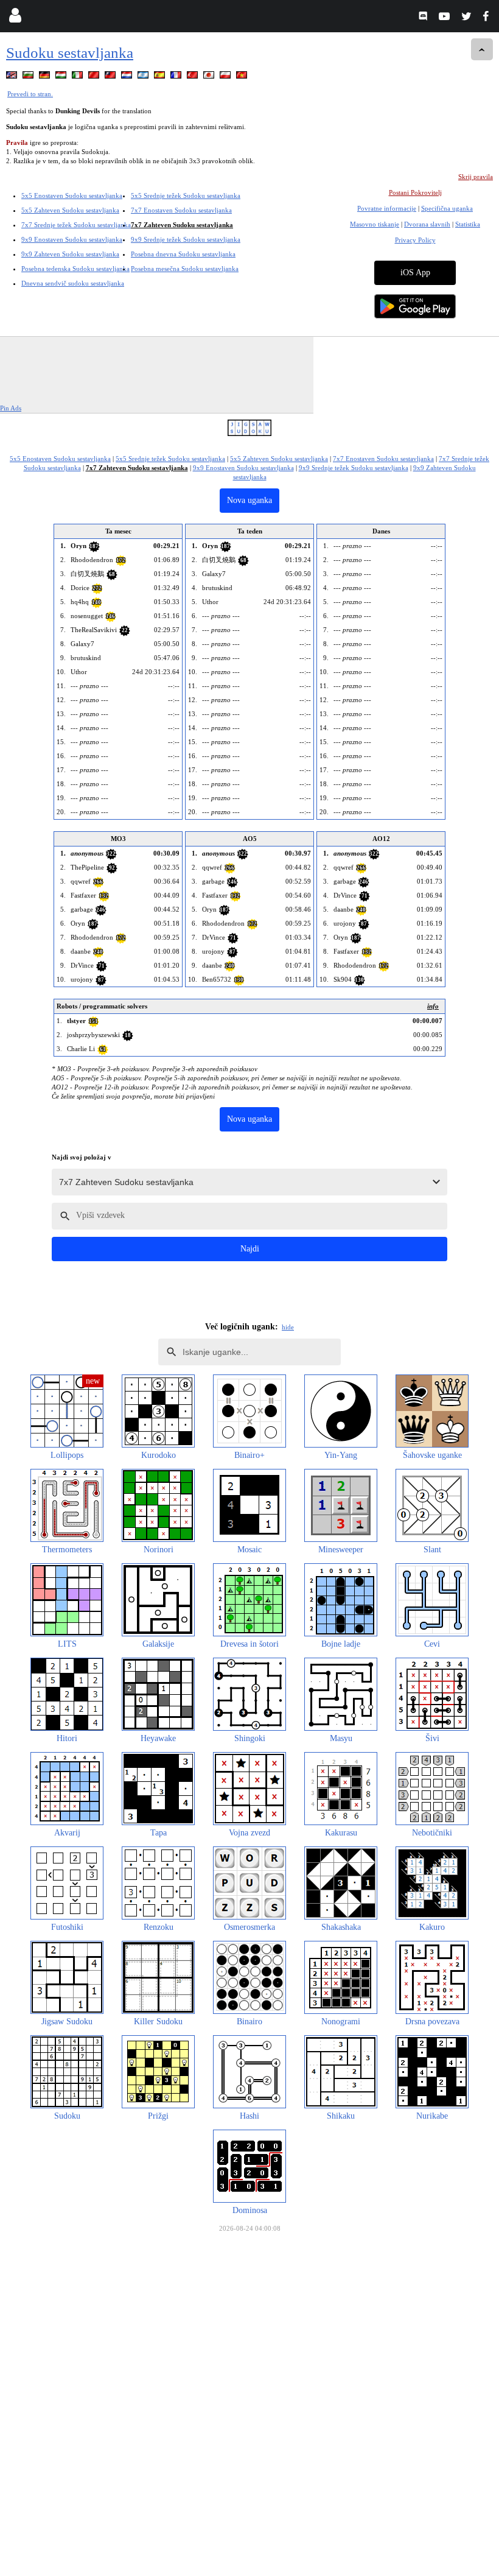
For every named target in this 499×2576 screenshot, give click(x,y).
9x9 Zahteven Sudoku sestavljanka (70, 254)
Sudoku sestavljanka (70, 53)
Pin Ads (11, 408)
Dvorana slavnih (427, 224)
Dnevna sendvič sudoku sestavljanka (73, 283)
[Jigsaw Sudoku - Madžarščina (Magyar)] (62, 77)
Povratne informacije (387, 208)
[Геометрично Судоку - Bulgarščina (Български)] (29, 77)
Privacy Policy (415, 240)
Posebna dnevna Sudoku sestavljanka (183, 254)
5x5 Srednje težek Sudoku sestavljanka (186, 195)
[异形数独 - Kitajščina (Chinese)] (95, 77)
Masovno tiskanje (375, 224)
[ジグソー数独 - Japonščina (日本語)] (210, 77)
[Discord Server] (424, 18)
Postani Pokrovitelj (415, 192)
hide (288, 1327)
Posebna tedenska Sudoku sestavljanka (75, 269)
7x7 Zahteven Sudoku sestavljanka (182, 225)
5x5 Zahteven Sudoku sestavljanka (70, 210)
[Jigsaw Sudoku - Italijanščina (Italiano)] (79, 77)
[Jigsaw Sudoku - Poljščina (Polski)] (226, 77)
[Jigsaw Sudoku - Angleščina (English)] (13, 77)
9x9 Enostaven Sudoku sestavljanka (72, 239)
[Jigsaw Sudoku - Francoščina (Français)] (177, 77)
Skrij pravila (476, 177)
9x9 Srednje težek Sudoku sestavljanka (186, 239)
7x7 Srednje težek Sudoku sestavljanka (76, 225)
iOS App (415, 273)
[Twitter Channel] (467, 18)
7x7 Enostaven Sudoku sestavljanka (181, 210)
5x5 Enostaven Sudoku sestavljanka (72, 195)
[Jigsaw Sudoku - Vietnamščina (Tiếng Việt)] (243, 77)
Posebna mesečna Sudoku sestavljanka (185, 269)
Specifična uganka (447, 208)
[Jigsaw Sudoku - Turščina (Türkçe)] (194, 77)
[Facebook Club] (488, 18)
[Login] (15, 18)
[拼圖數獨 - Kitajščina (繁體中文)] (111, 77)
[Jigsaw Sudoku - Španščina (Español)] (161, 77)
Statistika (468, 224)
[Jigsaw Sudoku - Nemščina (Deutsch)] (46, 77)
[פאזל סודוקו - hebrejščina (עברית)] (144, 77)
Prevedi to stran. (30, 94)
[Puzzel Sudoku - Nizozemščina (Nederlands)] (128, 77)
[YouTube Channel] (446, 18)
